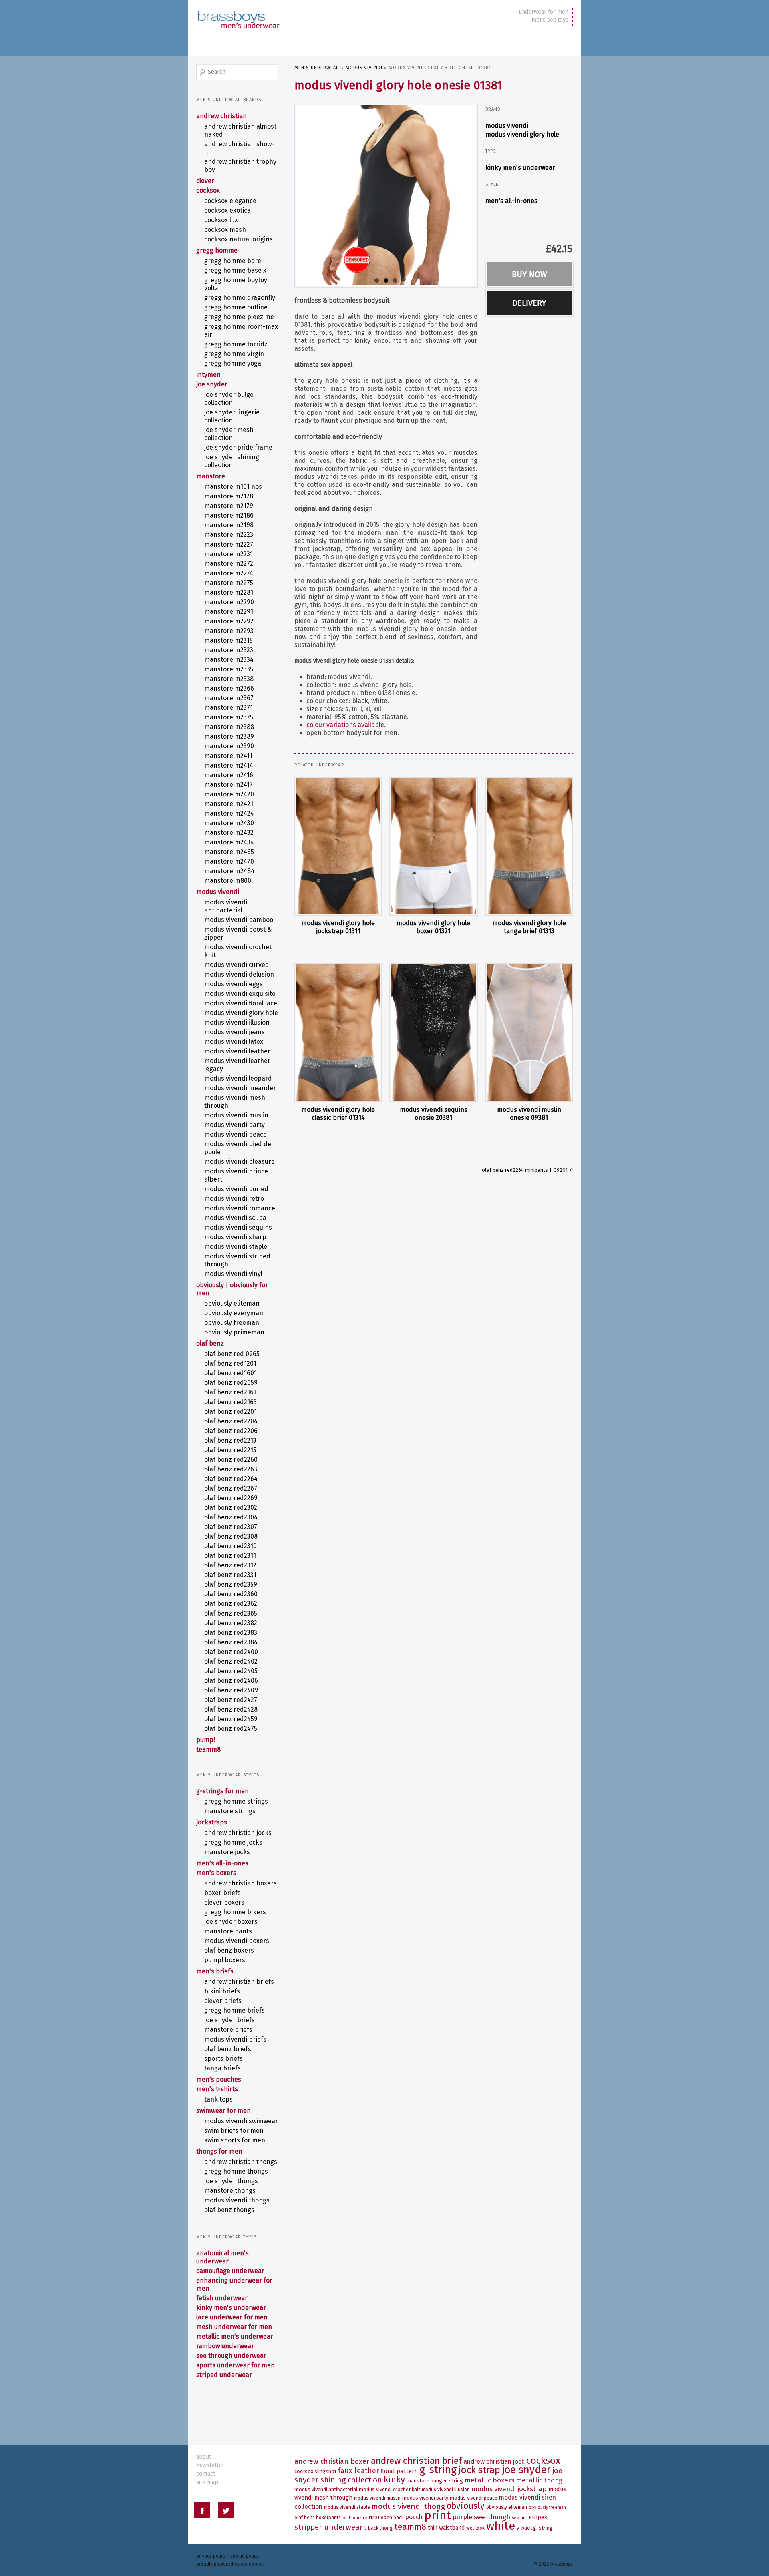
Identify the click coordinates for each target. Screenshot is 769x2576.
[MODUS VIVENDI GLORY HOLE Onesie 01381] (386, 195)
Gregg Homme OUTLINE (236, 307)
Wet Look (475, 2528)
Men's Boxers (216, 1873)
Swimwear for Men (223, 2111)
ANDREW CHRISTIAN (221, 116)
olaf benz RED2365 (231, 1613)
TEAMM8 (208, 1749)
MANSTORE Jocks (227, 1852)
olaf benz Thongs (229, 2210)
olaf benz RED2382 (231, 1623)
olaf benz (210, 1343)
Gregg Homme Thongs (236, 2171)
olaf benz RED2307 (231, 1527)
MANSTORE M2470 (229, 861)
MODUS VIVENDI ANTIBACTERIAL (226, 906)
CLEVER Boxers (224, 1902)
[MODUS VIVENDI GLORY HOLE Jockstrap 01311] (338, 846)
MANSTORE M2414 (229, 765)
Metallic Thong (539, 2480)
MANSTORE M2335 (229, 669)
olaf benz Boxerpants (318, 2518)
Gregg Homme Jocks (233, 1842)
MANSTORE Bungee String (435, 2481)
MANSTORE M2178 (229, 496)
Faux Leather (358, 2471)
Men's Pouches (219, 2079)
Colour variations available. (346, 725)
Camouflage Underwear (230, 2271)
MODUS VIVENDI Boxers (237, 1941)
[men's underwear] (238, 12)
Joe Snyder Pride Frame (238, 447)
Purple (462, 2517)
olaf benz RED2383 (231, 1633)
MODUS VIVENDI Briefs (235, 2039)
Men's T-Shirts (217, 2089)
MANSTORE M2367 (229, 698)
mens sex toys (550, 20)
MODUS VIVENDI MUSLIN (236, 1115)
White (501, 2526)
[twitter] (226, 2512)
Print (438, 2515)
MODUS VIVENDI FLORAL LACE (241, 1003)
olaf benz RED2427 (231, 1700)
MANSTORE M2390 (229, 746)
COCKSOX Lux (221, 220)
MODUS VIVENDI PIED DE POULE (238, 1148)
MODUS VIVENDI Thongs (237, 2200)
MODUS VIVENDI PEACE (236, 1134)
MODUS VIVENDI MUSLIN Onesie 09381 (529, 1114)
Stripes (538, 2517)
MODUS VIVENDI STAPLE (236, 1247)
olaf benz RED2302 (231, 1508)
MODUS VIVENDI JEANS (235, 1032)
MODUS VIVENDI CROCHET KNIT (238, 951)
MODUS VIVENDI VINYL (233, 1274)
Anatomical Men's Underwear (222, 2257)
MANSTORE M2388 (229, 727)
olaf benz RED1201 (230, 1363)
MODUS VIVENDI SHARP (235, 1237)
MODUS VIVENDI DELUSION (239, 974)
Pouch (414, 2517)
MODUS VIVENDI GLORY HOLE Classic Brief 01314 (338, 1114)
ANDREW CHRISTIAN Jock (494, 2462)
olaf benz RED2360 (231, 1594)
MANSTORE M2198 (229, 525)
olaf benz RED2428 (231, 1709)
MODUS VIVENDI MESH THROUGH (235, 1102)
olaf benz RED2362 (231, 1604)
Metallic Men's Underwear (235, 2336)
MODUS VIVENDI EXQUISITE (240, 994)
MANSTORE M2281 (229, 592)
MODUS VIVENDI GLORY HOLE (522, 134)
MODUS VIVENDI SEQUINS (238, 1227)
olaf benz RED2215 (230, 1450)
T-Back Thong (378, 2528)
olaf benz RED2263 (231, 1469)
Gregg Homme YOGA (233, 363)
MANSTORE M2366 (229, 688)
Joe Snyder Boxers (231, 1922)
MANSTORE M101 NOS (233, 487)
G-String (438, 2470)
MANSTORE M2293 (229, 631)
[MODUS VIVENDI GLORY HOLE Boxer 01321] (433, 846)
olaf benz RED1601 (230, 1373)
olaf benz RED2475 (231, 1729)
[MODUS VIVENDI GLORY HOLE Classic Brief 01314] (338, 1033)
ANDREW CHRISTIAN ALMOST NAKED (240, 130)
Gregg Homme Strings (236, 1801)
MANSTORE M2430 (229, 823)
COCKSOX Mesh (225, 230)
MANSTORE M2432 (229, 833)
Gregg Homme (217, 250)
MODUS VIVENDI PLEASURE (240, 1162)
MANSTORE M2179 (229, 506)
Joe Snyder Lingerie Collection (232, 416)
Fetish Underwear (222, 2298)
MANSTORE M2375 (229, 717)
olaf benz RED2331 (230, 1575)
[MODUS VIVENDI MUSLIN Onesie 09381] (529, 1033)
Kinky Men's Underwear (520, 168)
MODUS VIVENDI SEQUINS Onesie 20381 (434, 1114)
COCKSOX (208, 190)
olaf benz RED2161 (230, 1392)
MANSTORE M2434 (229, 842)
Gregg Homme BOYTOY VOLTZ (236, 284)
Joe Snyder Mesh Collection (229, 434)
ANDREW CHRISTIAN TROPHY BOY (240, 166)
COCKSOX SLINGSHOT (315, 2471)
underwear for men (544, 12)
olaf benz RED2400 (231, 1652)
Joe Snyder (212, 384)
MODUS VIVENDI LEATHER (237, 1051)
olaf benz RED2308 (231, 1536)
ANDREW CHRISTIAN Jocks (238, 1833)
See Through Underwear (231, 2356)
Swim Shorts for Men (235, 2140)
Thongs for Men (219, 2151)
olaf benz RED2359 (231, 1584)
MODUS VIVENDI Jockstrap (509, 2489)
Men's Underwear (317, 68)
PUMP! (206, 1740)
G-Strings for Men (222, 1791)
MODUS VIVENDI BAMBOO (239, 920)
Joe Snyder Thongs (231, 2181)
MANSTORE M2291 (229, 612)
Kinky (394, 2479)
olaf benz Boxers (229, 1950)
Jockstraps (212, 1822)
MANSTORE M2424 (229, 813)
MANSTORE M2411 (228, 756)
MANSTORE (211, 476)
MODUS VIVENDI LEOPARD (238, 1078)
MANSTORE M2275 (229, 583)
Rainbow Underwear (225, 2346)
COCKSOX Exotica (227, 210)
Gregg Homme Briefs (235, 2010)
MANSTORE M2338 (229, 679)
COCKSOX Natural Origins (239, 239)
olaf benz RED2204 (231, 1421)
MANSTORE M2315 (228, 640)
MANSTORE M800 (228, 881)
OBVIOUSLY (466, 2506)
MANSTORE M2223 (229, 535)
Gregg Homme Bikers (235, 1912)
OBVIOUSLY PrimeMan (234, 1332)
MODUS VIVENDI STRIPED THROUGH (237, 1260)
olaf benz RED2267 (231, 1488)
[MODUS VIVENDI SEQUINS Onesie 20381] (433, 1033)
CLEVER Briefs (223, 2001)
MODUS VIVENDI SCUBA (235, 1218)
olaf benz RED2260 (231, 1460)
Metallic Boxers (489, 2480)
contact (206, 2474)
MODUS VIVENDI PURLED (236, 1189)
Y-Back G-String (535, 2528)
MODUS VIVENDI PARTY (235, 1125)
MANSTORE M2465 (229, 852)
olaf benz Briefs (228, 2049)
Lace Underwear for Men (232, 2317)
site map (207, 2482)
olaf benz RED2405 (231, 1671)
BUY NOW (529, 274)
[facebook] (202, 2512)
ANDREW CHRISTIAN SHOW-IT (239, 148)
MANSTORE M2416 (229, 775)
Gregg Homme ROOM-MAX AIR (241, 331)
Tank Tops (218, 2099)
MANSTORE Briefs (228, 2030)
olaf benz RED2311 (230, 1556)
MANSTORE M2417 (228, 785)
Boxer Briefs (222, 1893)
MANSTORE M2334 (229, 660)
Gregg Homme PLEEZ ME (239, 317)
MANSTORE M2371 (228, 708)
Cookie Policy (245, 2556)
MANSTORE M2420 (229, 794)
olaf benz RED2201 (230, 1412)
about (204, 2457)
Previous (287, 194)
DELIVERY (529, 303)
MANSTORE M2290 (229, 602)
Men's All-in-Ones (511, 201)
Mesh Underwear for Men (234, 2327)
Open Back (392, 2518)
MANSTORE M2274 (229, 573)
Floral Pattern (399, 2471)
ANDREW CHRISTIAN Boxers (241, 1883)
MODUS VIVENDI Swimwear (241, 2121)
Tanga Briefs (222, 2068)
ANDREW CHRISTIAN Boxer (332, 2462)
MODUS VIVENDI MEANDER (240, 1088)
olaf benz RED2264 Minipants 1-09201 (525, 1170)
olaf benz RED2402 (231, 1661)
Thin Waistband (446, 2528)
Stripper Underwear (329, 2527)
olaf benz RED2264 (231, 1479)
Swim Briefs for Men (234, 2131)
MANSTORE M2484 (229, 871)
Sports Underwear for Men (236, 2365)
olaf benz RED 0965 (232, 1354)
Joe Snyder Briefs (229, 2020)
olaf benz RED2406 (231, 1681)
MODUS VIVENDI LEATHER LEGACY (237, 1065)
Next (485, 194)
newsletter (210, 2465)
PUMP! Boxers (225, 1960)
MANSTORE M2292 (229, 621)
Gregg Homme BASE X (235, 270)
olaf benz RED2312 (230, 1565)
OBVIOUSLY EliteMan (232, 1303)
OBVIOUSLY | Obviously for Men (232, 1289)
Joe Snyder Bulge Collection (229, 399)
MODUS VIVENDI (364, 68)
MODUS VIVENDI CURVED (237, 965)
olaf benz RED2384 (231, 1642)
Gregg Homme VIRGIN (234, 354)
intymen (208, 375)
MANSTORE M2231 (228, 554)
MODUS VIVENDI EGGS (234, 984)
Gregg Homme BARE (233, 261)
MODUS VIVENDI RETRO (234, 1199)
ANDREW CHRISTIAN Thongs (241, 2162)
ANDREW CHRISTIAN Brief (416, 2461)
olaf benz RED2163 (230, 1402)
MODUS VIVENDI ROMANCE (240, 1208)
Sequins (520, 2518)
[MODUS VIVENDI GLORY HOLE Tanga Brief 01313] (529, 846)
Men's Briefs (215, 1971)
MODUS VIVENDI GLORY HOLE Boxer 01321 (433, 927)
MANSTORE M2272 (229, 564)
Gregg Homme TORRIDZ (236, 344)
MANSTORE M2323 (229, 650)
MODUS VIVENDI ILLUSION (237, 1022)
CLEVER (205, 181)
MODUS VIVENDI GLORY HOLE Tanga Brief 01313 (529, 927)
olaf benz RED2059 (231, 1383)
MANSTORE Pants (228, 1931)
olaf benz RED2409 (231, 1690)
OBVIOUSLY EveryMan (234, 1313)
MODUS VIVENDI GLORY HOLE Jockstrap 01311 (338, 927)
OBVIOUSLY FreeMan (232, 1323)
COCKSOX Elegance (230, 201)
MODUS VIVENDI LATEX (234, 1042)
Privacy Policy (211, 2556)
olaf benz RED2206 (231, 1431)
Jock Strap (479, 2470)
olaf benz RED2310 (230, 1546)
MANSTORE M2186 (229, 515)
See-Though (492, 2517)
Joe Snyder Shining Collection (232, 461)
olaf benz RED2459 (231, 1719)
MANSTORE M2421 (229, 804)
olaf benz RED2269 (231, 1498)
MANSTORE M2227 (229, 544)
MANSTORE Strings (230, 1811)
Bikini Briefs (222, 1991)
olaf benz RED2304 (231, 1517)
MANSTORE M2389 (229, 736)
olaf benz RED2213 (230, 1440)
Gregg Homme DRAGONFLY (240, 298)
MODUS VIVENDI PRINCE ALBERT (236, 1175)
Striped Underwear (224, 2375)
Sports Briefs (223, 2059)
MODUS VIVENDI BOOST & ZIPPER (238, 933)
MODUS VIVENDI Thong (408, 2506)
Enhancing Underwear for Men (234, 2284)
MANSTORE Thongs (230, 2191)
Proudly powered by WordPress (230, 2564)
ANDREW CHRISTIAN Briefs (239, 1982)
